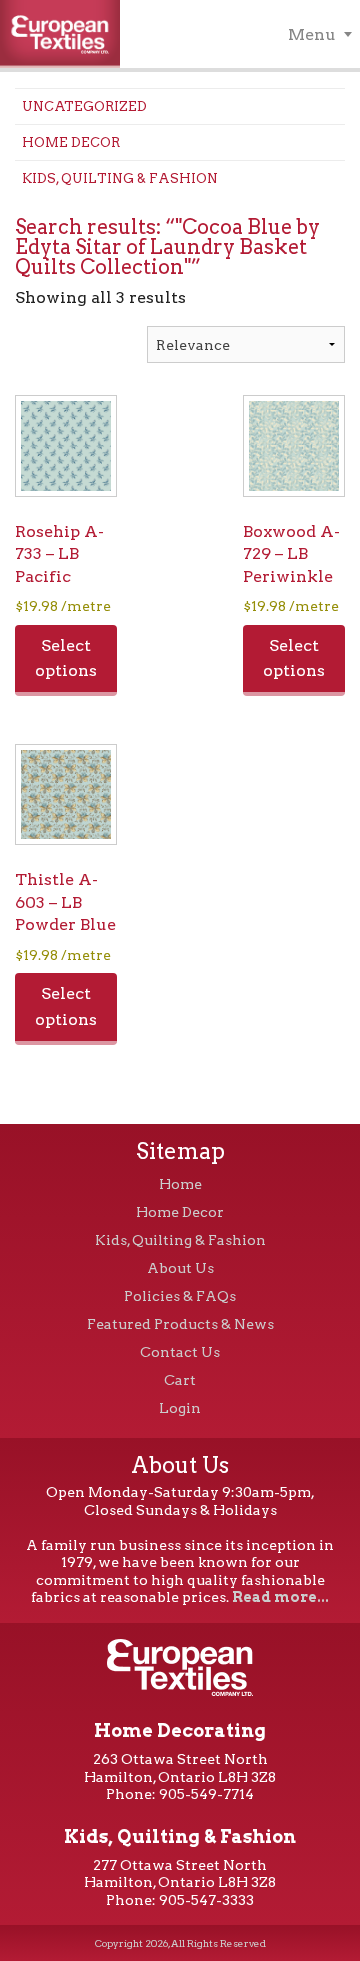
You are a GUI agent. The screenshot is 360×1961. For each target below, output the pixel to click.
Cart (180, 1380)
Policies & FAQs (180, 1296)
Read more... (280, 1597)
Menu (312, 34)
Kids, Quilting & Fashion (120, 178)
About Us (180, 1268)
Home (180, 1184)
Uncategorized (84, 106)
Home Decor (71, 142)
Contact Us (180, 1352)
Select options (66, 658)
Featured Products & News (180, 1324)
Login (180, 1408)
